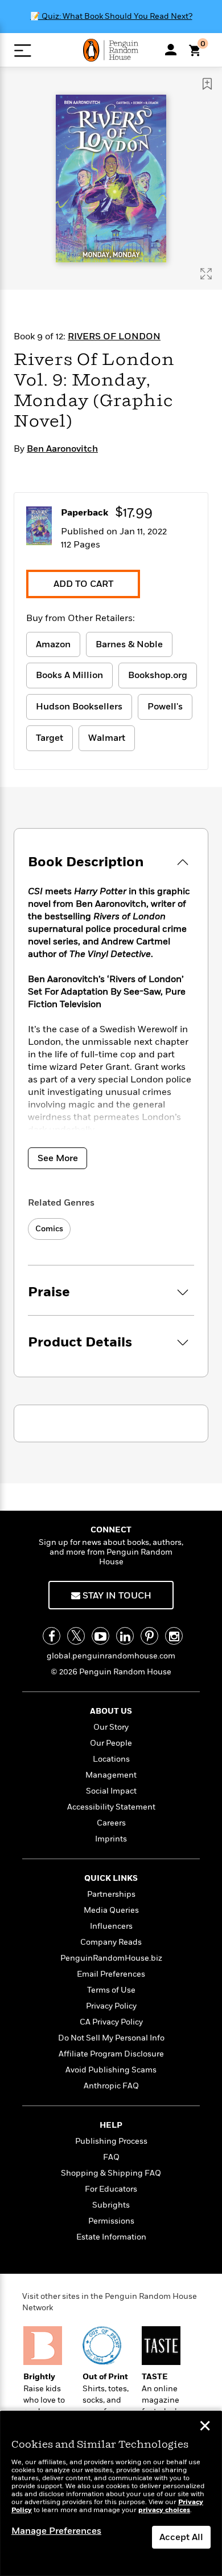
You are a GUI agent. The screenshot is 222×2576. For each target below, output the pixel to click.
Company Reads (111, 1942)
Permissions (111, 2221)
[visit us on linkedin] (125, 1636)
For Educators (111, 2189)
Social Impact (111, 1791)
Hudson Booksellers (79, 707)
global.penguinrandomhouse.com (111, 1656)
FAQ (111, 2157)
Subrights (111, 2205)
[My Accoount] (171, 50)
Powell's (165, 707)
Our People (111, 1743)
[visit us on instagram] (174, 1636)
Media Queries (111, 1910)
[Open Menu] (22, 50)
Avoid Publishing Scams (111, 2070)
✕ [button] (205, 2427)
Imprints (111, 1839)
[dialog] (111, 2494)
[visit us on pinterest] (149, 1636)
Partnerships (111, 1894)
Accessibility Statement (111, 1807)
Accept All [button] (181, 2537)
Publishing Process (111, 2141)
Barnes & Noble (129, 644)
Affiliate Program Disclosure (111, 2054)
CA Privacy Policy (111, 2022)
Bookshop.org (158, 675)
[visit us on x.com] (76, 1636)
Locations (111, 1759)
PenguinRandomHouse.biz (111, 1958)
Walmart (107, 738)
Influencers (111, 1926)
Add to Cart (83, 584)
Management (111, 1775)
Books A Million (69, 675)
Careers (111, 1823)
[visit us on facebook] (52, 1636)
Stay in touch (116, 1596)
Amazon (53, 644)
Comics (49, 1229)
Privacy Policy (111, 2006)
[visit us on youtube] (100, 1636)
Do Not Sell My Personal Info (111, 2038)
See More (58, 1158)
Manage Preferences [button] (56, 2531)
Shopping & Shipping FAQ (111, 2173)
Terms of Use (111, 1990)
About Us (111, 1711)
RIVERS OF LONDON (114, 336)
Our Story (111, 1727)
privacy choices (164, 2510)
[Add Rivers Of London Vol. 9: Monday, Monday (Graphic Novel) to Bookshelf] (207, 84)
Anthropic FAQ (111, 2086)
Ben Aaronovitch (62, 449)
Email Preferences (111, 1974)
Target (50, 738)
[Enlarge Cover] (206, 274)
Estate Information (111, 2237)
